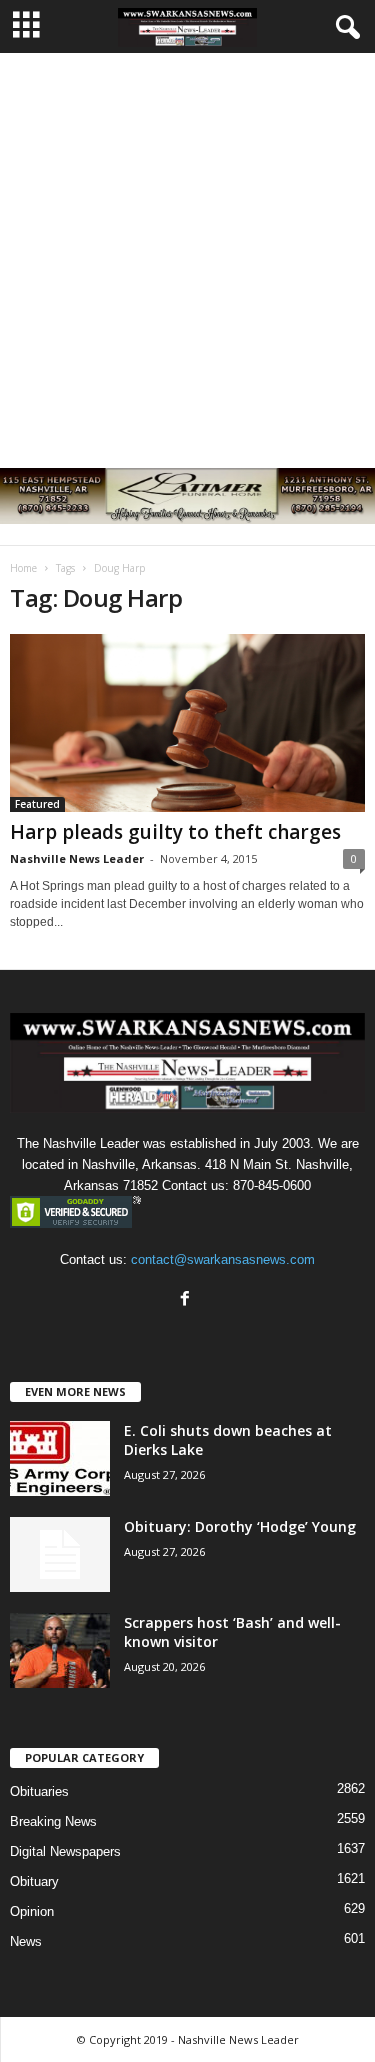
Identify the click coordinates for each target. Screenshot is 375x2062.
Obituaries (39, 1791)
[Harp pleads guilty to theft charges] (187, 723)
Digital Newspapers (65, 1851)
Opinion (32, 1911)
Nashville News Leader (77, 858)
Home (23, 568)
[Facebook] (187, 1300)
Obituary (34, 1881)
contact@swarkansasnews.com (223, 1259)
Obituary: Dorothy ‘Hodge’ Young (240, 1526)
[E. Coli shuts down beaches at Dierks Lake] (60, 1458)
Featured (37, 804)
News (26, 1941)
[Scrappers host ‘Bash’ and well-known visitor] (60, 1650)
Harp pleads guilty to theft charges (175, 832)
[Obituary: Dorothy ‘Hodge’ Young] (60, 1554)
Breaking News (53, 1821)
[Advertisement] (187, 250)
